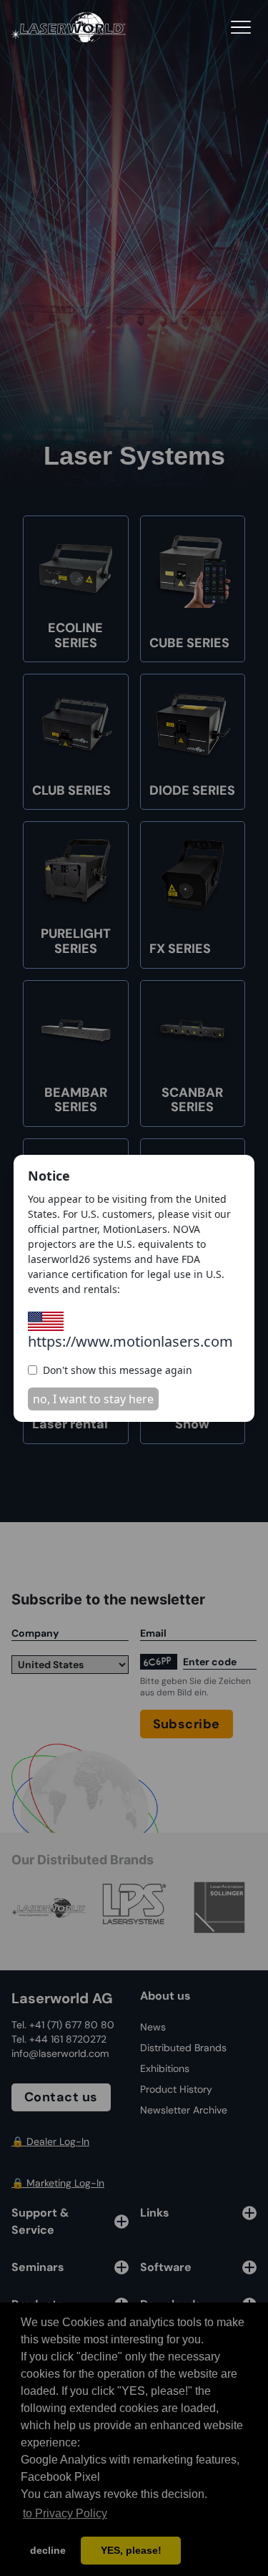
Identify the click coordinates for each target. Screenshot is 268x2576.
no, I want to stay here (93, 1399)
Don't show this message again (118, 1370)
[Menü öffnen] (241, 27)
